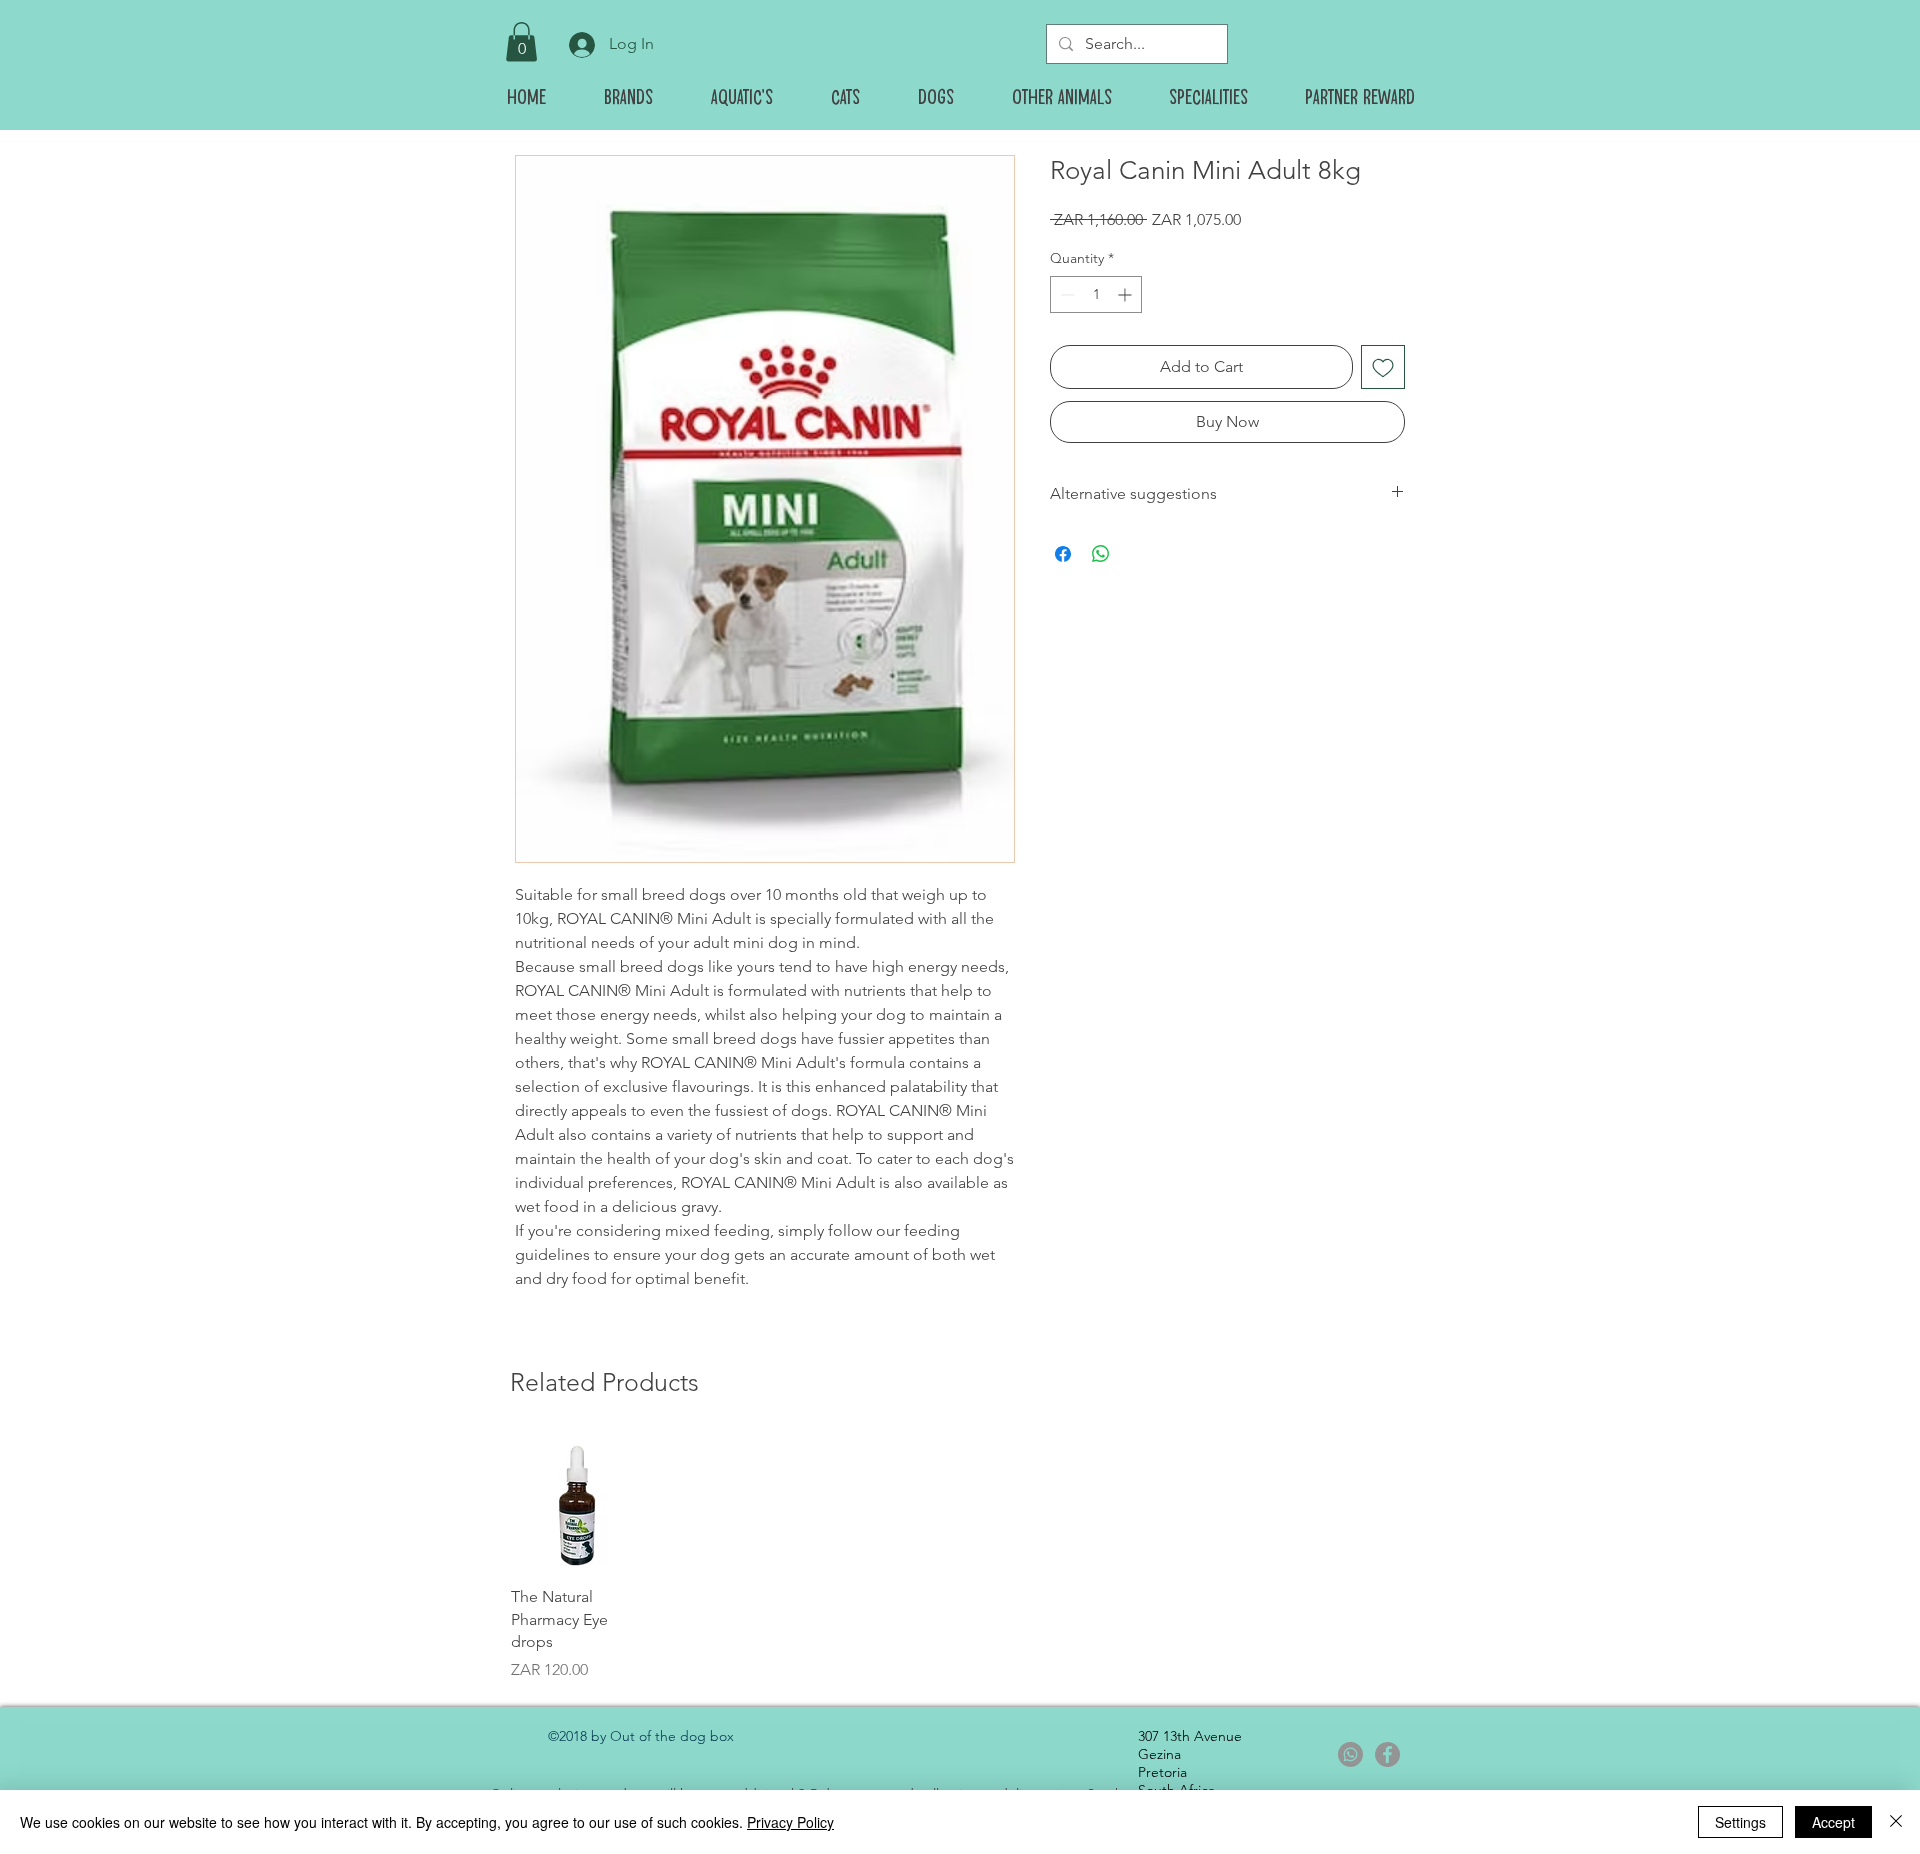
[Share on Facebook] (1063, 554)
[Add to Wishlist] (1383, 367)
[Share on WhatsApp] (1101, 554)
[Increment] (1126, 294)
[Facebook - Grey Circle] (1387, 1754)
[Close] (1896, 1822)
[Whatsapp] (1350, 1754)
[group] (960, 1559)
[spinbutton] (1096, 294)
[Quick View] (577, 1503)
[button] (521, 41)
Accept (1833, 1822)
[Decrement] (1065, 294)
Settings (1740, 1822)
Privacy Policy (790, 1822)
